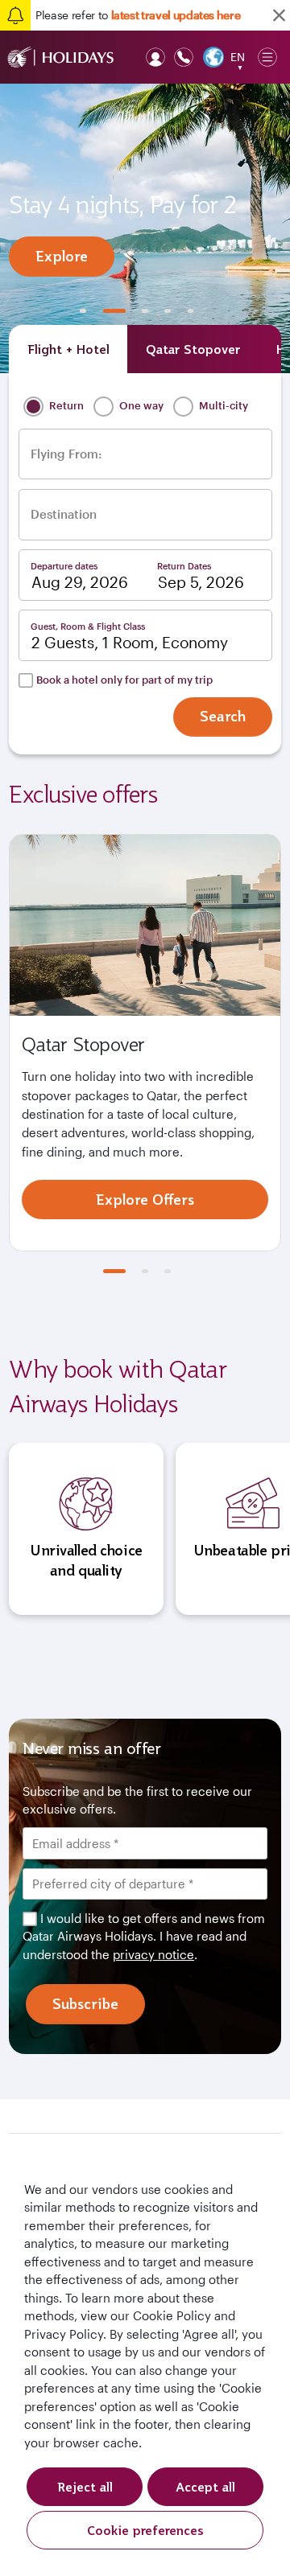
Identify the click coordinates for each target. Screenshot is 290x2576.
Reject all (85, 2487)
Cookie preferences (145, 2530)
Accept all (205, 2487)
